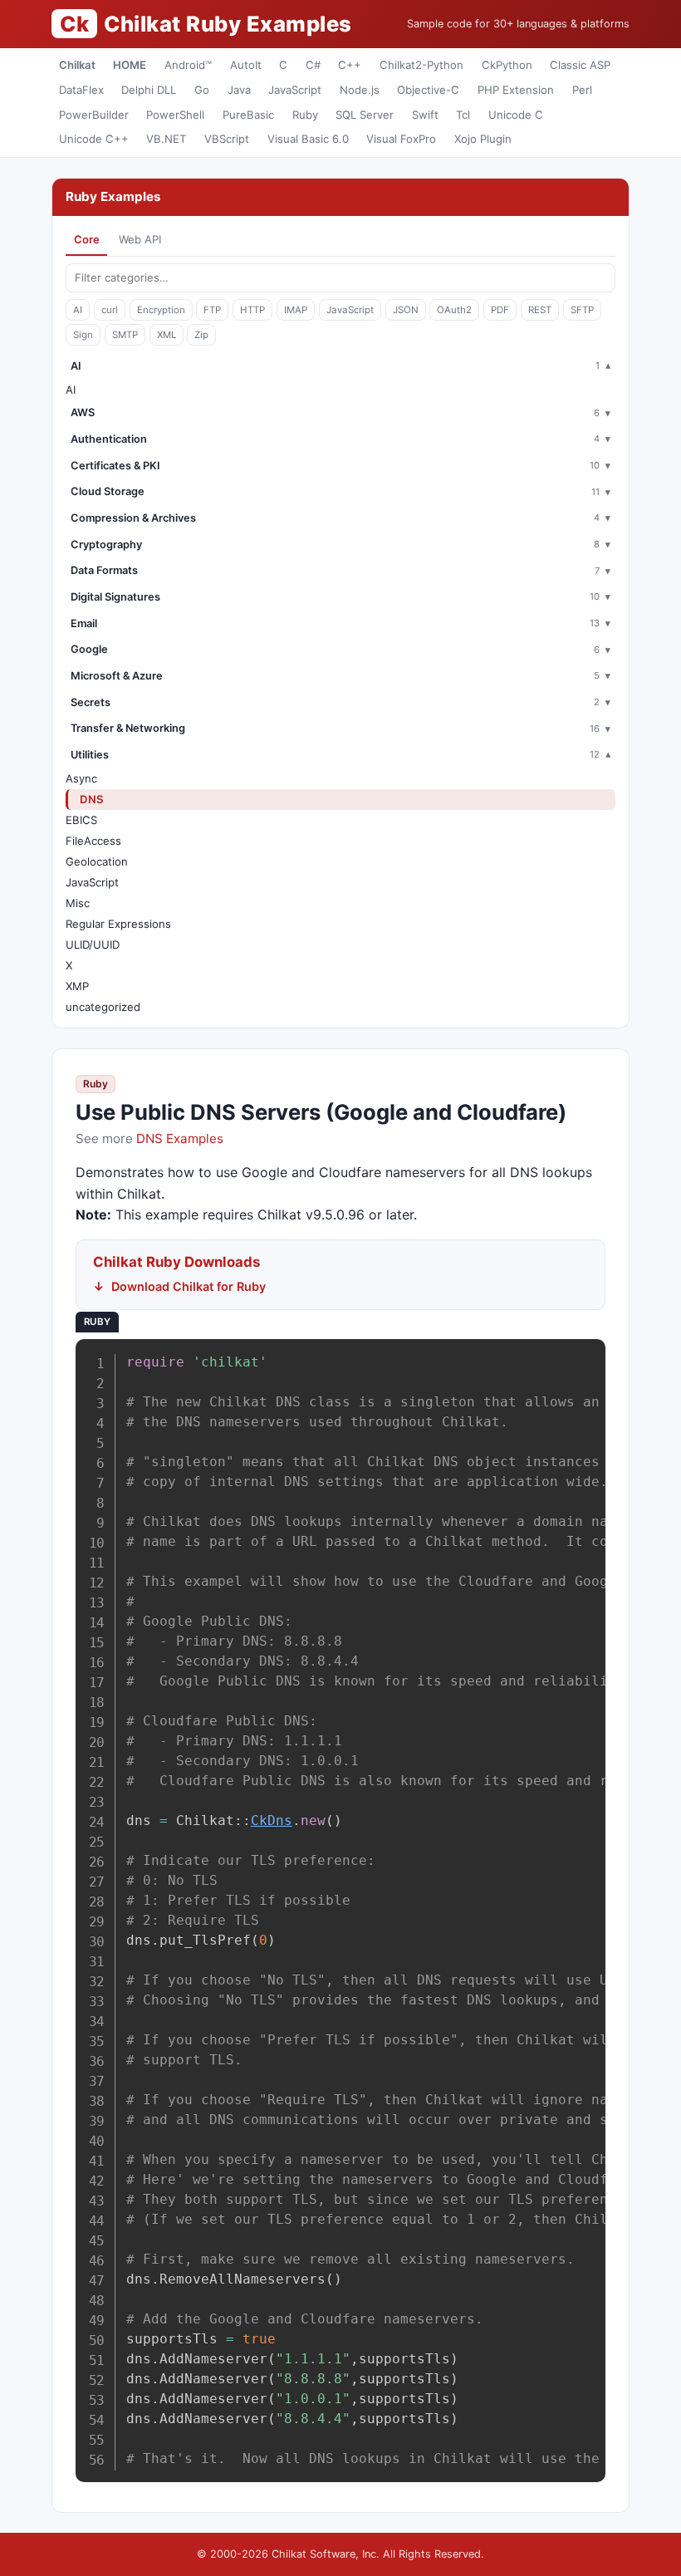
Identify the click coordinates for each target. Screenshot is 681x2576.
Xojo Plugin (483, 139)
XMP (77, 986)
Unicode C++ (94, 139)
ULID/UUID (93, 945)
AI (78, 310)
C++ (350, 65)
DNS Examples (180, 1138)
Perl (582, 90)
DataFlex (81, 90)
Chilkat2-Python (421, 65)
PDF (500, 310)
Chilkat (77, 65)
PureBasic (248, 115)
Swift (425, 115)
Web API (140, 239)
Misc (78, 903)
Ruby (305, 115)
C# (313, 65)
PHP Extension (516, 90)
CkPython (507, 65)
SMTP (125, 335)
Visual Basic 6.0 (308, 139)
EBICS (81, 820)
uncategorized (103, 1007)
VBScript (227, 139)
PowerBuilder (94, 115)
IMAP (296, 310)
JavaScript (295, 90)
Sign (83, 335)
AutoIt (246, 65)
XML (167, 335)
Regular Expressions (118, 924)
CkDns (272, 1820)
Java (239, 90)
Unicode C (516, 115)
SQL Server (365, 115)
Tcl (463, 115)
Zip (201, 335)
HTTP (252, 310)
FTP (212, 310)
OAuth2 (454, 310)
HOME (130, 65)
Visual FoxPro (401, 139)
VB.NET (166, 139)
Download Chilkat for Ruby (189, 1286)
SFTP (582, 310)
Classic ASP (580, 65)
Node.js (360, 90)
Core (87, 239)
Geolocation (97, 861)
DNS (92, 799)
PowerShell (175, 115)
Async (81, 778)
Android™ (188, 65)
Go (202, 90)
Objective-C (428, 90)
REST (540, 310)
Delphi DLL (149, 90)
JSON (406, 310)
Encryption (161, 310)
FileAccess (93, 841)
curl (110, 310)
